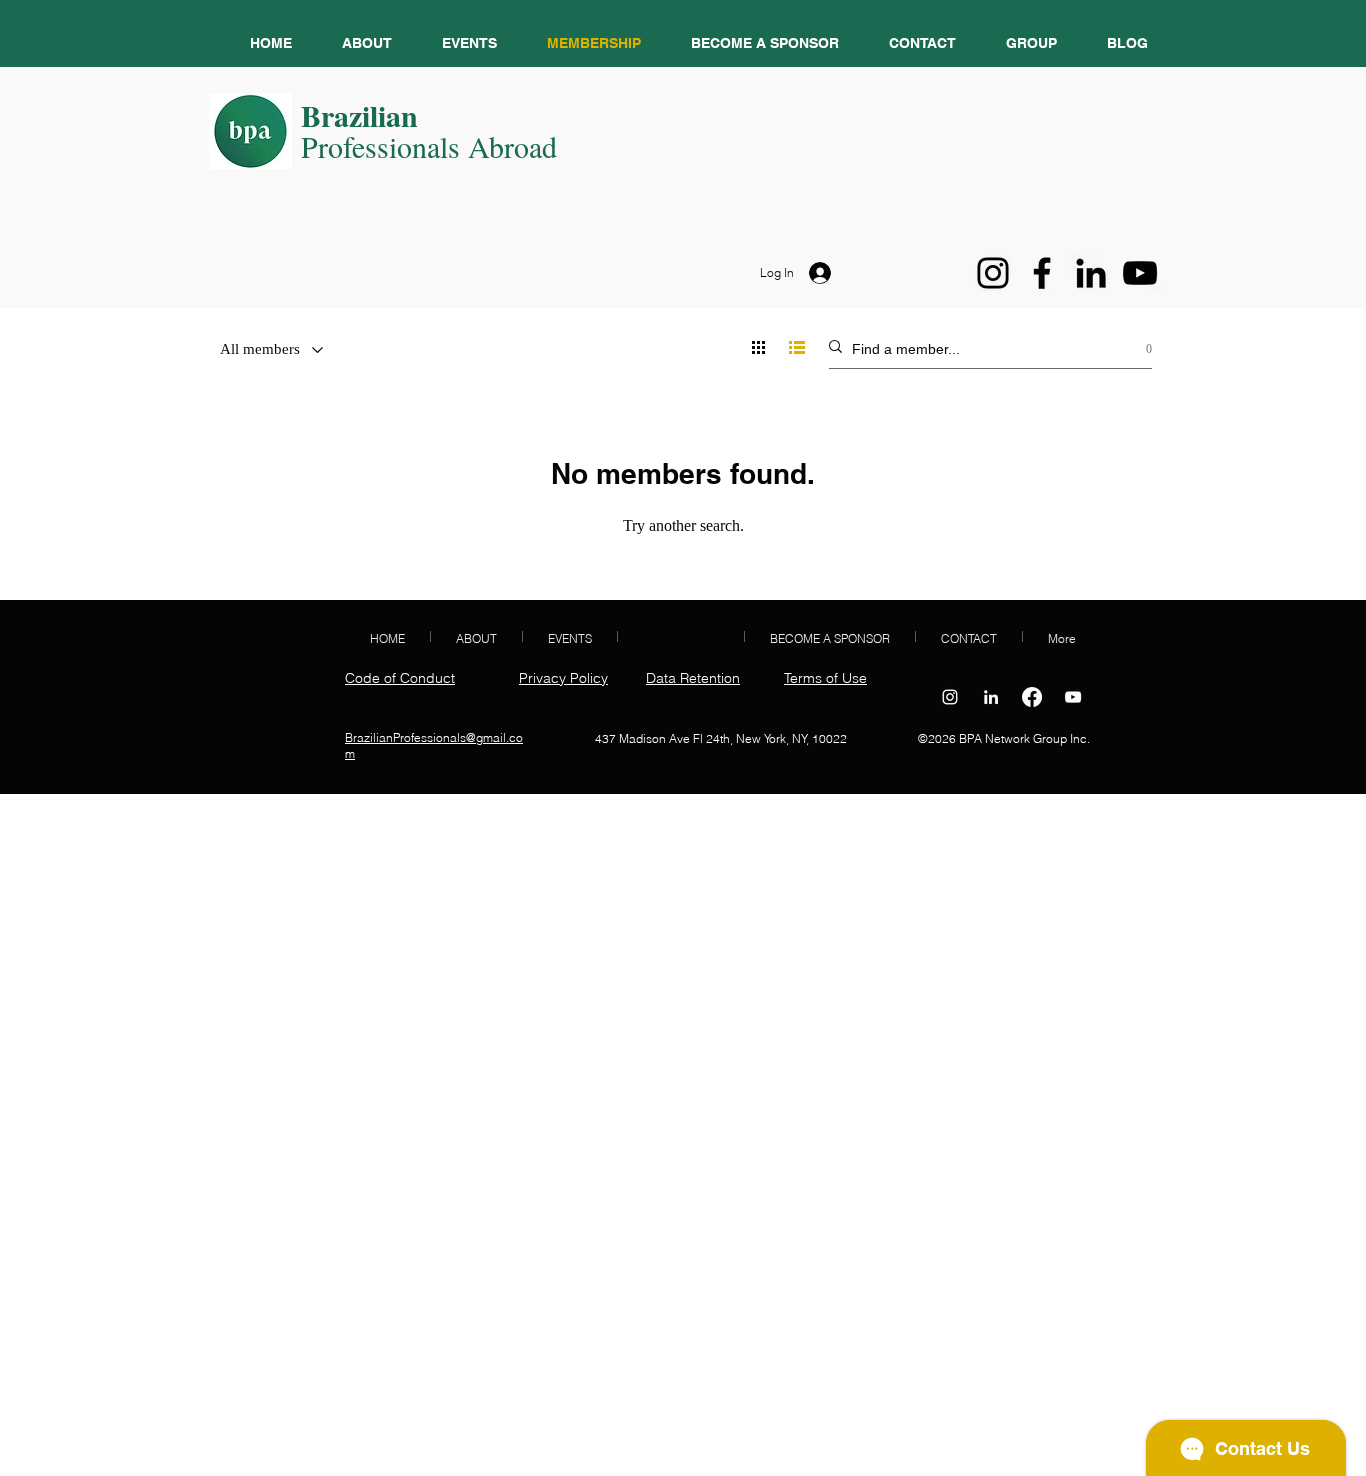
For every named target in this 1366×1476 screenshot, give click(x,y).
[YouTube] (1140, 273)
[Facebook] (1042, 273)
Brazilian (359, 115)
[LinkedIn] (1091, 273)
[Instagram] (993, 273)
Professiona (370, 146)
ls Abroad (498, 146)
